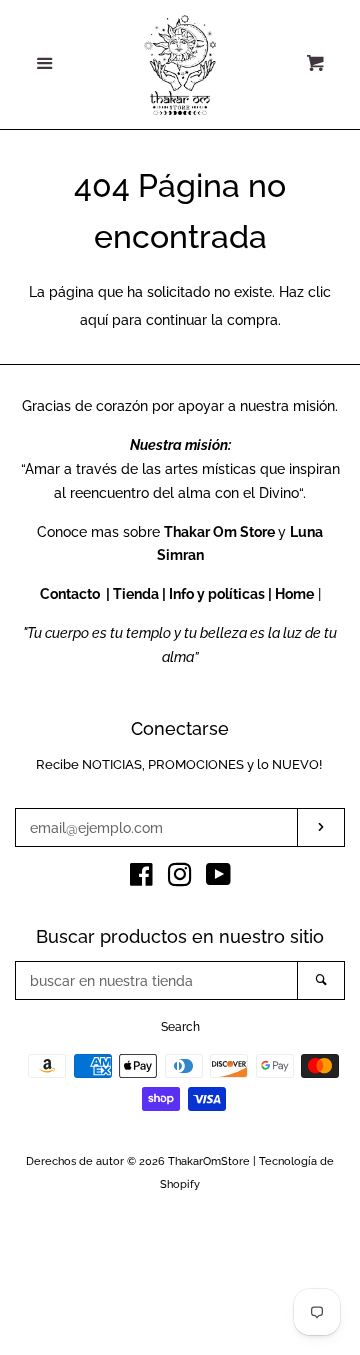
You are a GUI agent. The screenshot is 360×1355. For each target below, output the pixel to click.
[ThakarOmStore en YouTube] (218, 879)
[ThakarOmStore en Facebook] (141, 879)
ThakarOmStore (209, 1161)
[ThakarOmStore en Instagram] (180, 879)
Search (180, 1027)
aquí (94, 320)
